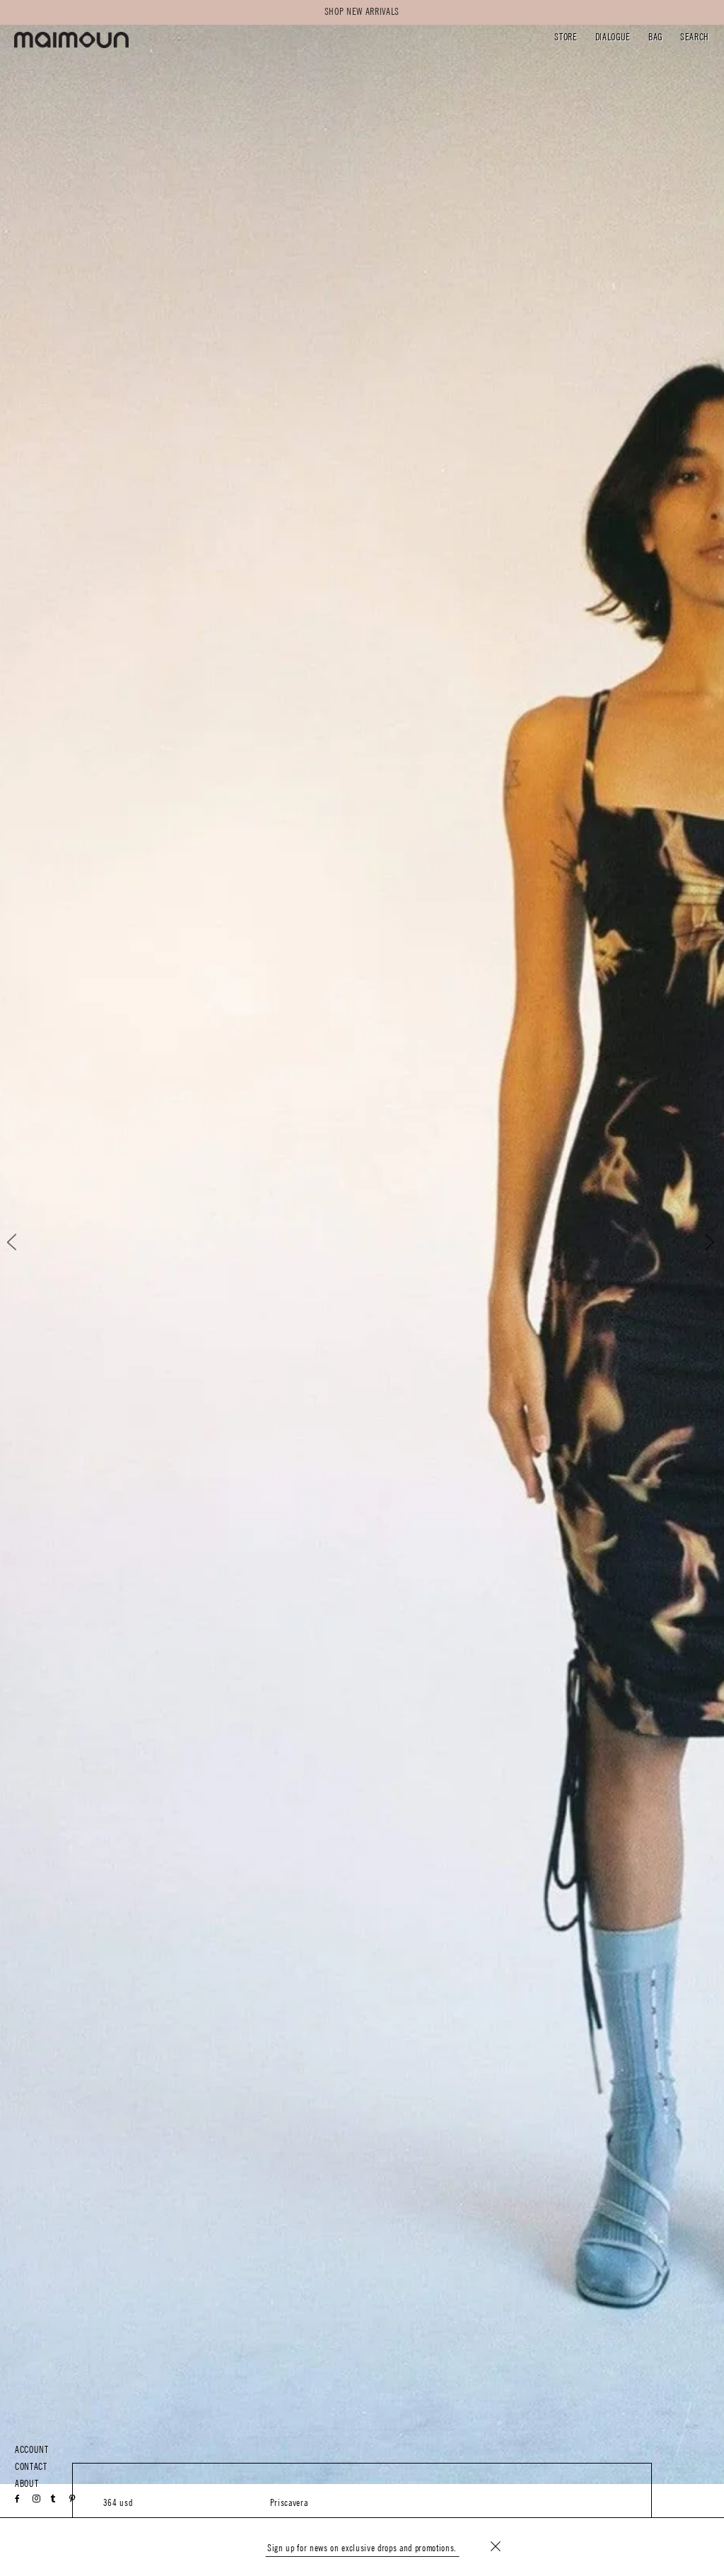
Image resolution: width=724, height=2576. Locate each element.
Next (700, 1242)
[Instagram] (37, 2499)
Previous (24, 1242)
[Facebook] (18, 2499)
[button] (566, 39)
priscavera (289, 2503)
